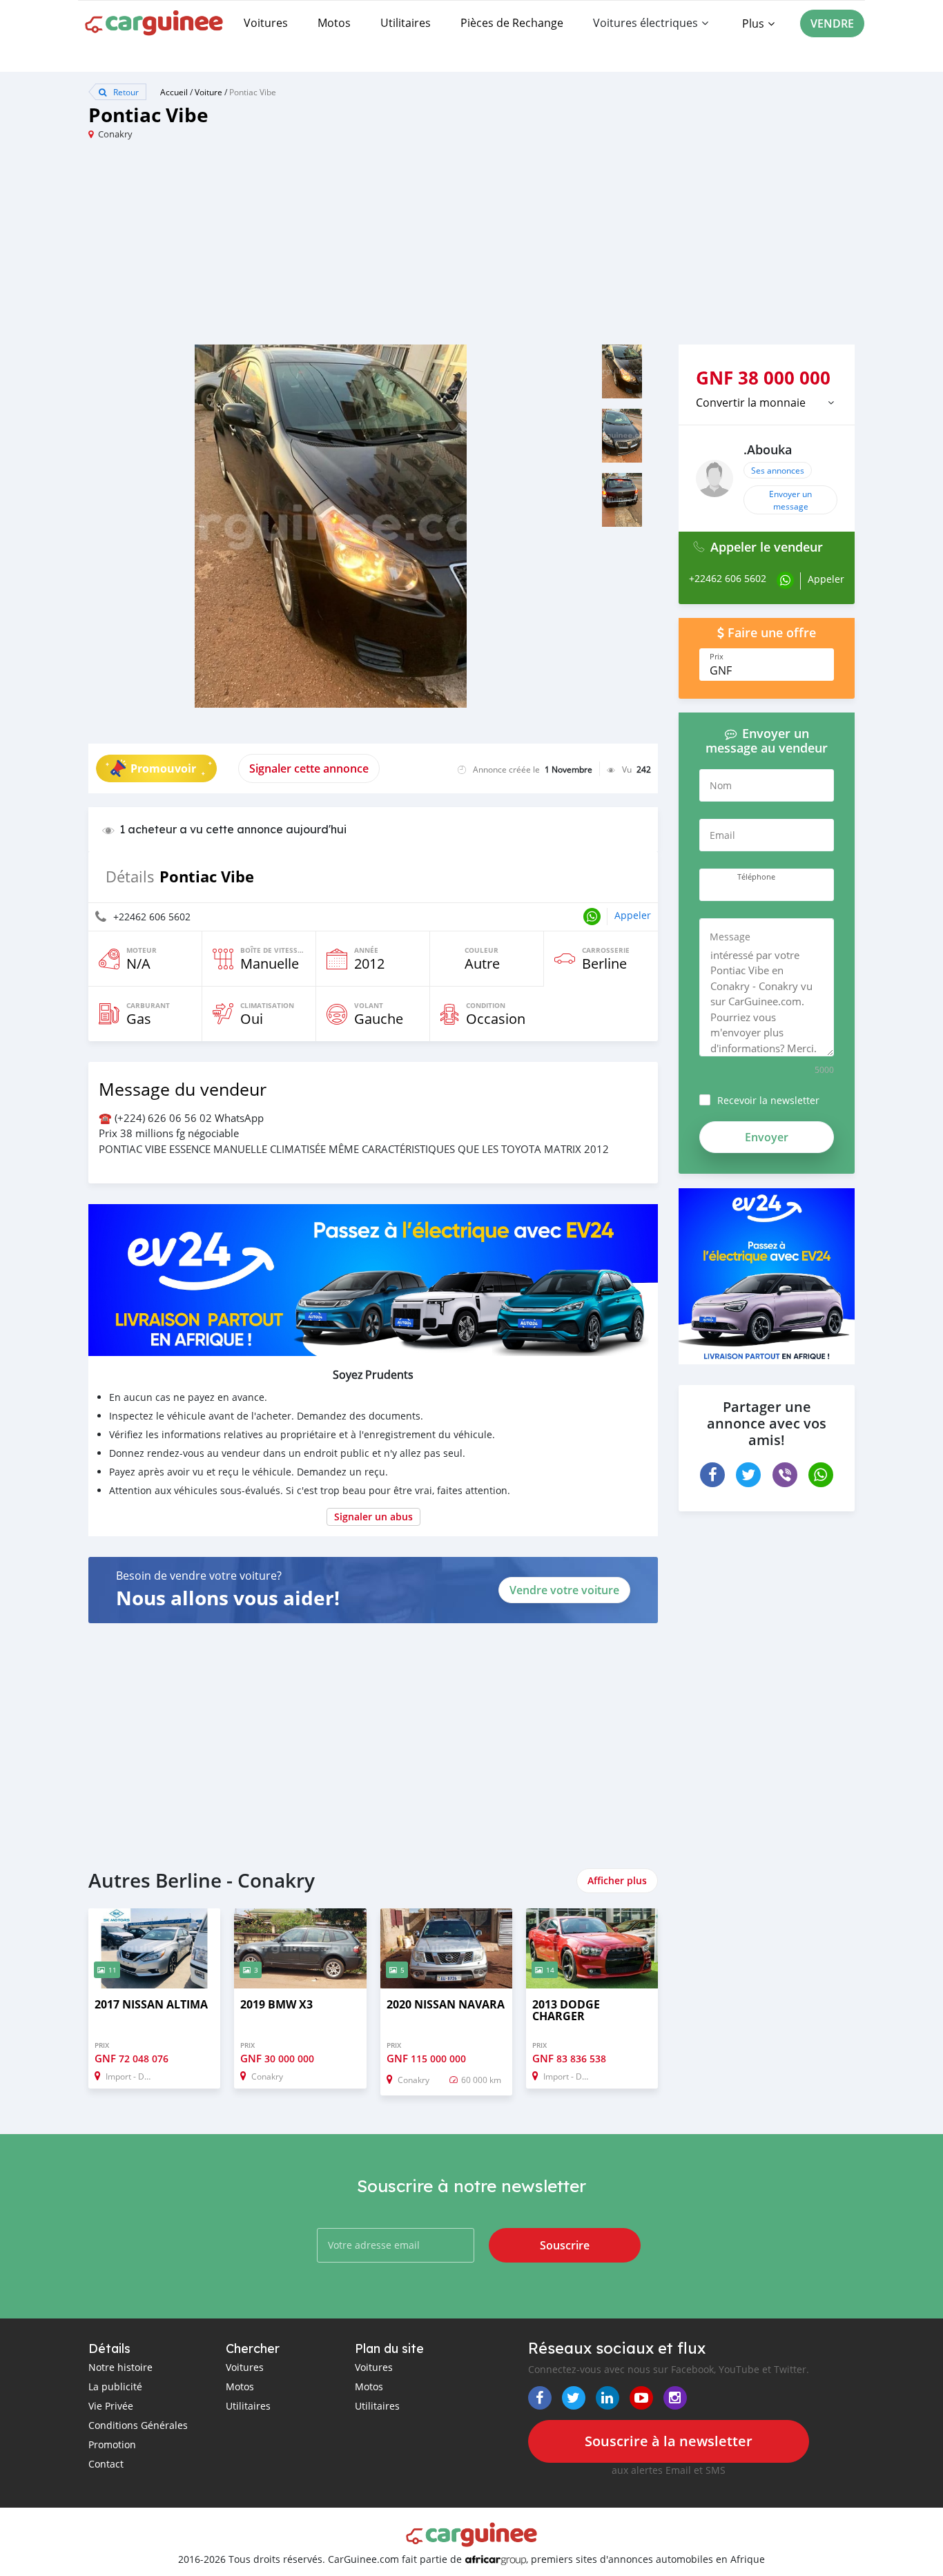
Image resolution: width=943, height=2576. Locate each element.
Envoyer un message (790, 500)
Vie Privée (111, 2406)
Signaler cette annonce (309, 768)
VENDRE (832, 23)
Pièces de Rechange (512, 23)
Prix (717, 657)
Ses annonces (778, 470)
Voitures (266, 23)
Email (722, 835)
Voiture (208, 92)
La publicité (115, 2386)
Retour (125, 92)
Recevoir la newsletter (768, 1100)
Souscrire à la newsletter (669, 2441)
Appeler (633, 915)
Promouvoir (163, 768)
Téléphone (756, 877)
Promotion (112, 2444)
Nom (721, 785)
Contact (106, 2464)
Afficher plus (617, 1880)
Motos (334, 23)
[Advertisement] (280, 248)
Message (730, 937)
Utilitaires (406, 23)
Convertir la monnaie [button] (751, 403)
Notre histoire (120, 2367)
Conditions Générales (138, 2425)
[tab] (767, 403)
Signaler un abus (373, 1517)
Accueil (174, 92)
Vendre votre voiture (564, 1590)
